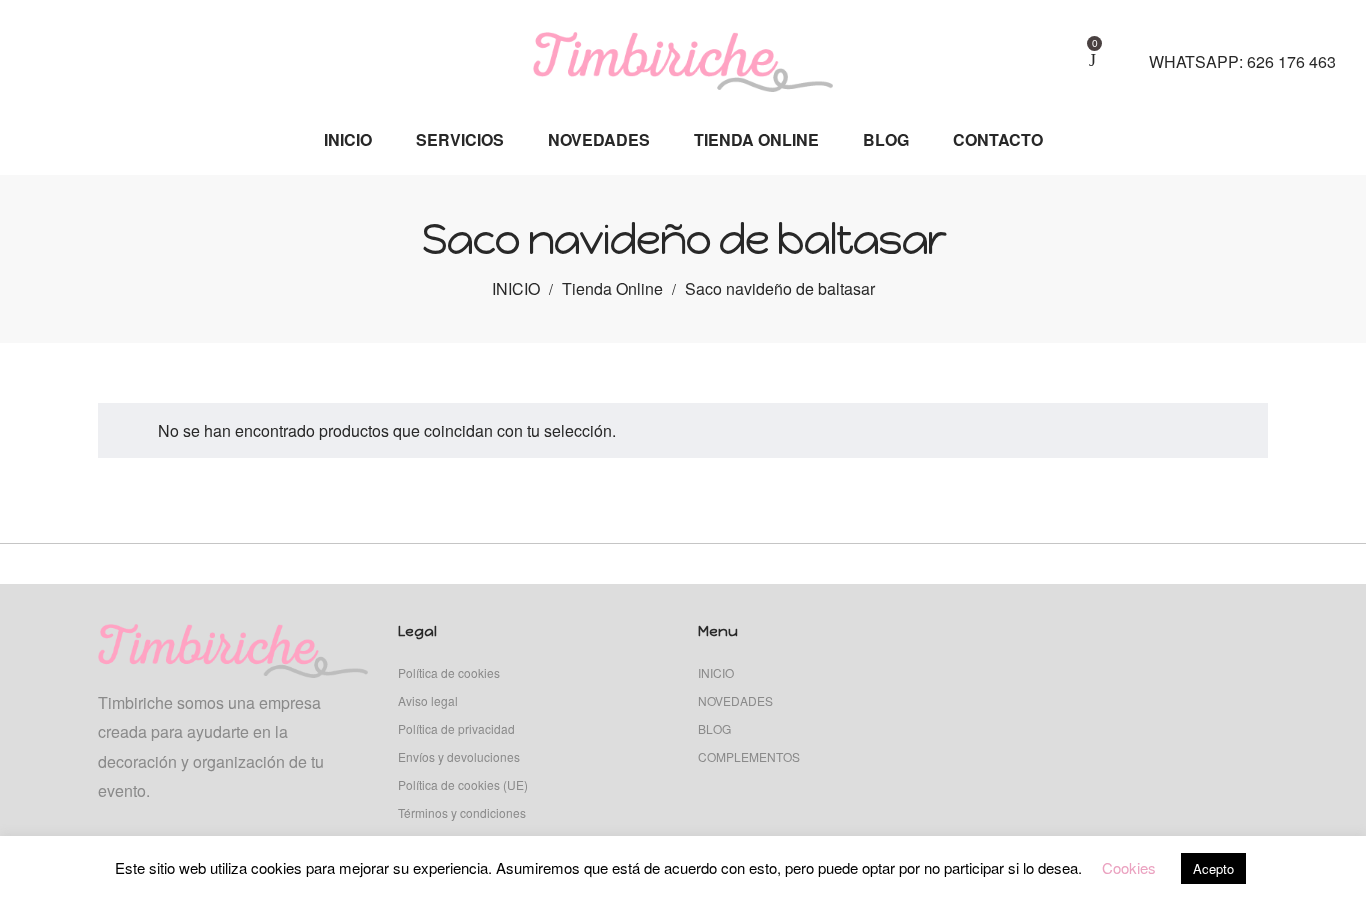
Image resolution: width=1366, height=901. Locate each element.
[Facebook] (71, 50)
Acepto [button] (1213, 868)
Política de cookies (449, 672)
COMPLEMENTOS (749, 756)
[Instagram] (38, 50)
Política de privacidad (456, 728)
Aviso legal (428, 700)
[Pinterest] (104, 50)
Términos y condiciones (462, 812)
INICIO (516, 288)
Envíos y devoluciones (459, 756)
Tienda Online (612, 288)
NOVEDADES (735, 700)
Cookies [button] (1129, 867)
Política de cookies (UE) (463, 784)
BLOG (714, 728)
